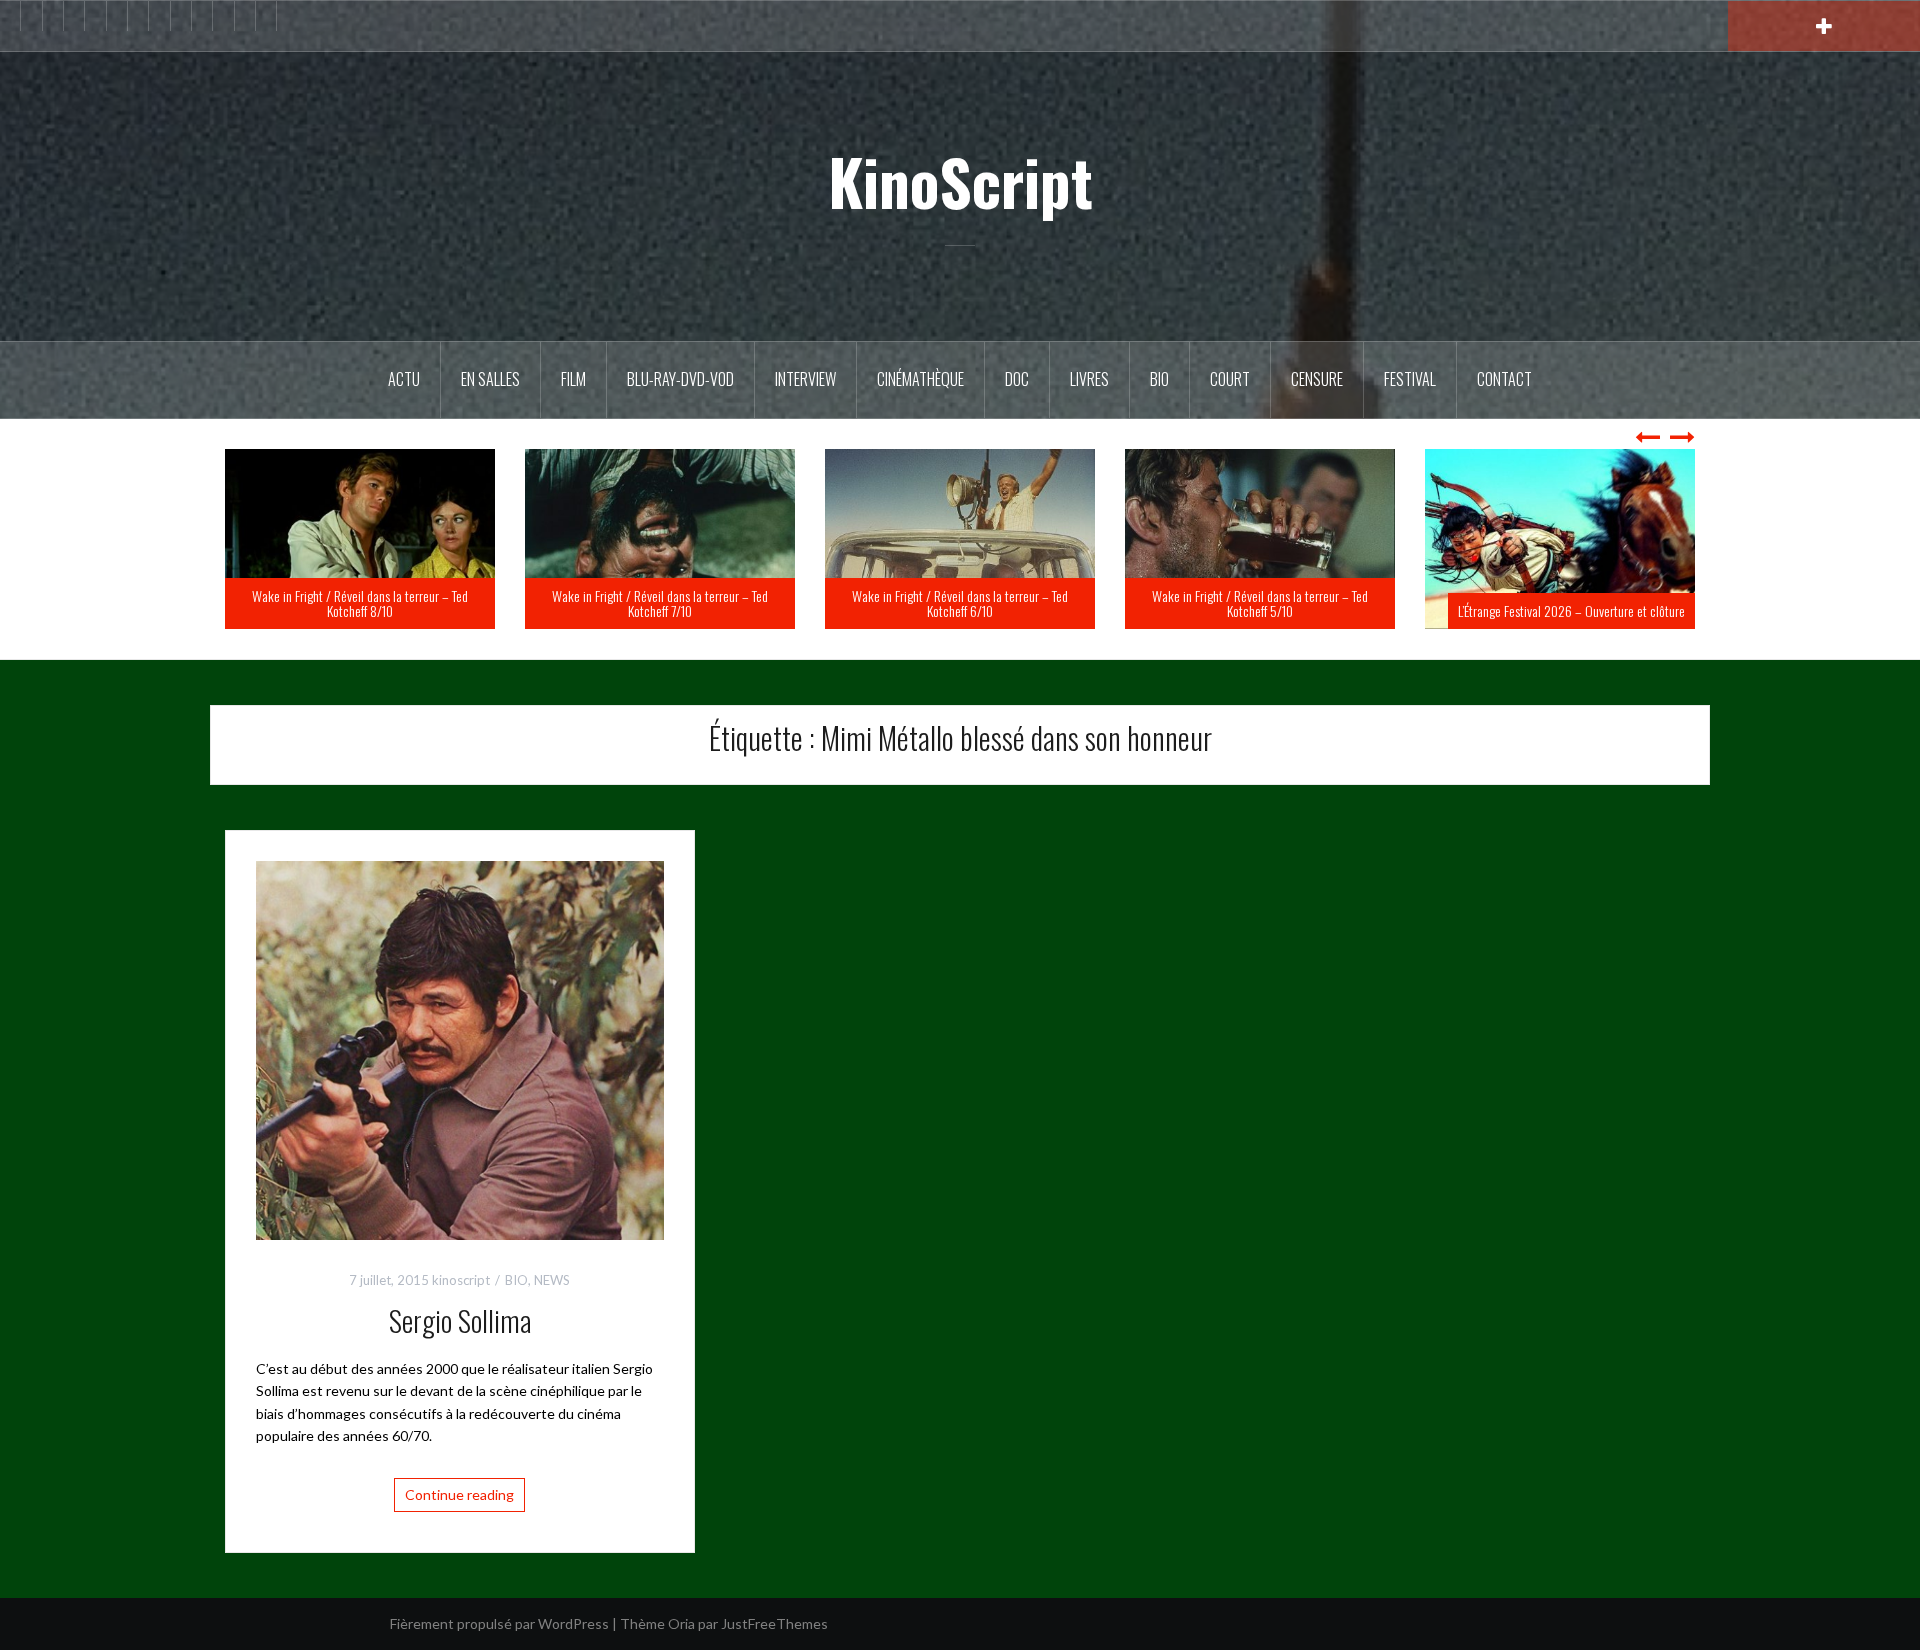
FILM (573, 379)
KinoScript (960, 181)
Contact (1504, 379)
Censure (1317, 379)
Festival (1410, 379)
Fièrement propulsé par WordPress (499, 1623)
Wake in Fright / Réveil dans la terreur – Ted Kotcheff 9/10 (360, 603)
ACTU (404, 379)
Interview (805, 379)
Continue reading (459, 1494)
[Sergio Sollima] (460, 1048)
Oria (681, 1623)
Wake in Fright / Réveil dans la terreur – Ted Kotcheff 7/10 (960, 603)
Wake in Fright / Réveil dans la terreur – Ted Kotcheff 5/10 (1560, 603)
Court (1230, 379)
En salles (490, 379)
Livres (1089, 379)
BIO (1159, 379)
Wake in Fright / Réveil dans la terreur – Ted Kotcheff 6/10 (1260, 603)
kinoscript (461, 1280)
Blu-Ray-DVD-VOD (680, 379)
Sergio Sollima (460, 1320)
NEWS (552, 1280)
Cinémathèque (920, 379)
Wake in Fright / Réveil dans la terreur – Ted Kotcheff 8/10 (660, 603)
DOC (1017, 379)
